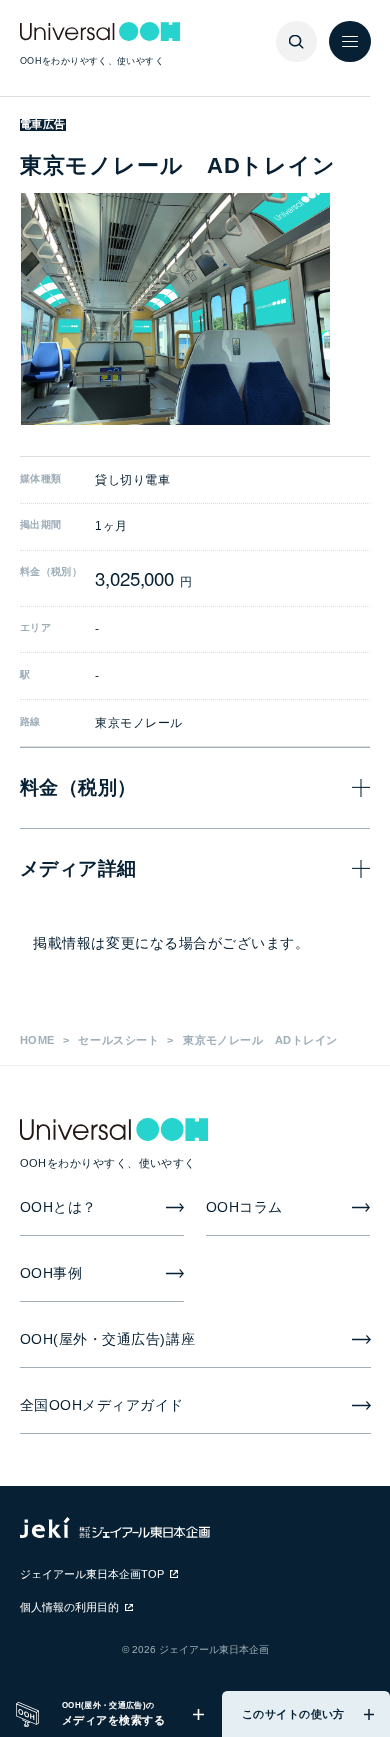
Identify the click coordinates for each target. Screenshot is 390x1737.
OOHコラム (244, 1207)
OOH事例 (51, 1273)
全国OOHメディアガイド (102, 1405)
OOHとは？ (58, 1207)
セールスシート (118, 1040)
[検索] (297, 42)
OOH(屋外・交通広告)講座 (108, 1339)
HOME (37, 1040)
